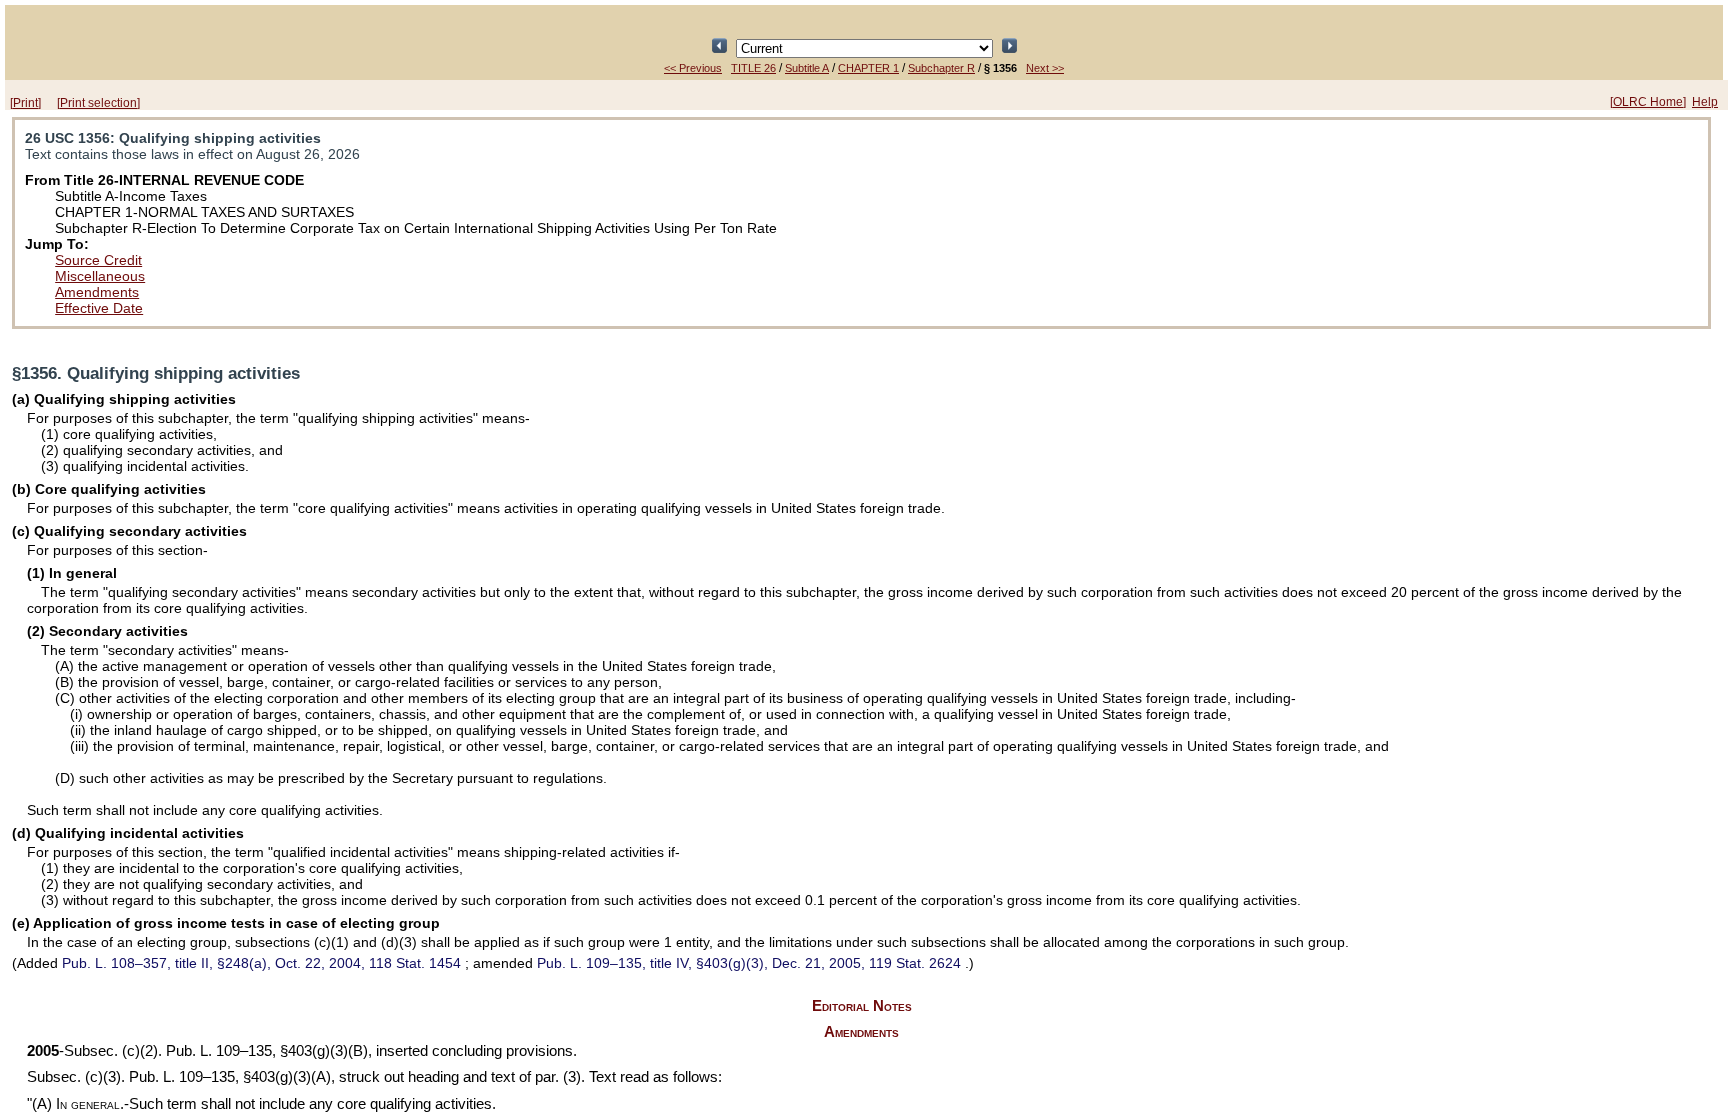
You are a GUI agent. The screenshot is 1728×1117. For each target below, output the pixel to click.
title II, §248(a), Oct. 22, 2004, (261, 963)
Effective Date (99, 308)
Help (1705, 102)
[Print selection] (98, 103)
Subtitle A (807, 68)
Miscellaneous (100, 276)
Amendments (97, 292)
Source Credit (98, 260)
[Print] (25, 103)
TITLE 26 (753, 68)
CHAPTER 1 (868, 68)
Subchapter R (941, 68)
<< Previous (693, 68)
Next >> (1045, 68)
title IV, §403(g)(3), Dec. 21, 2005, (749, 963)
